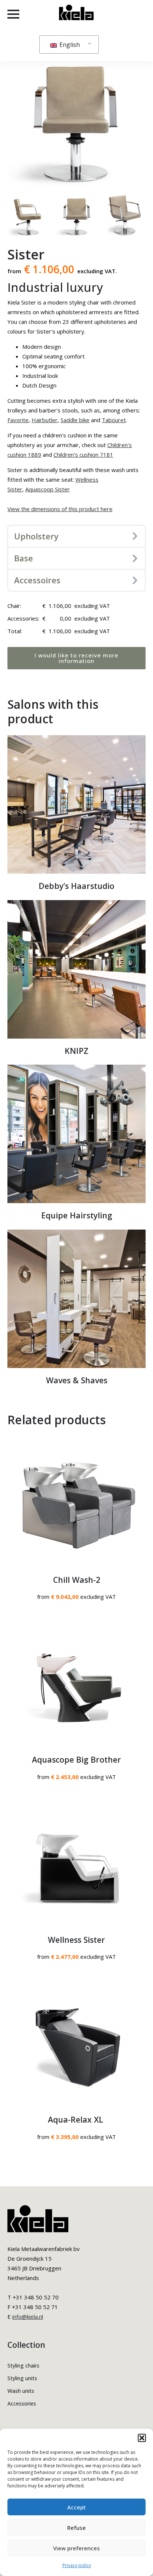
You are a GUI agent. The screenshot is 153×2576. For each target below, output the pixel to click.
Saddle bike (75, 420)
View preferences (76, 2548)
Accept (76, 2507)
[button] (142, 2438)
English (69, 45)
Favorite (18, 420)
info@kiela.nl (28, 2317)
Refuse (76, 2528)
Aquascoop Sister (48, 489)
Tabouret (114, 420)
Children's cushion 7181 (83, 455)
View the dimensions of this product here (60, 509)
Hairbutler (45, 420)
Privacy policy (77, 2565)
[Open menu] (13, 14)
